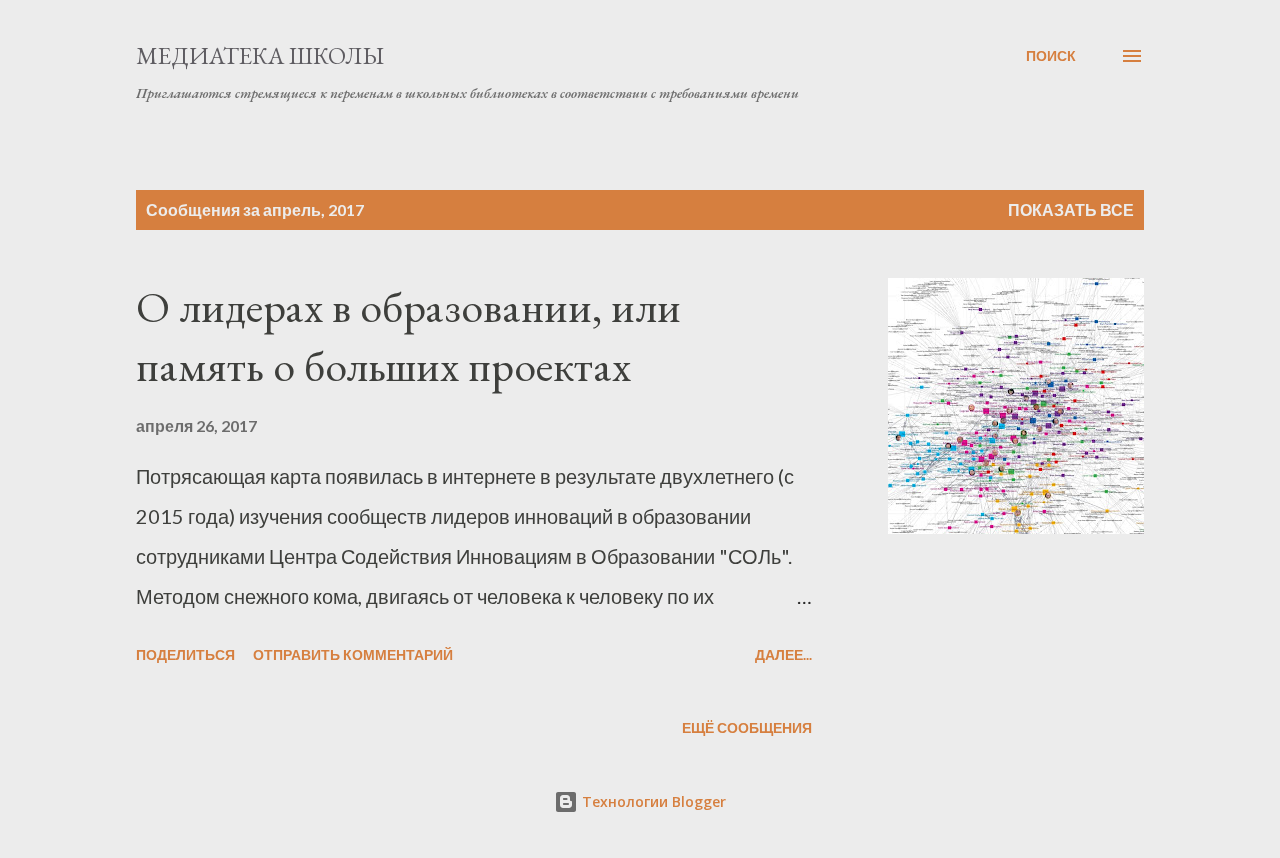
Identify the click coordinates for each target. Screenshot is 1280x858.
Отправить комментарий (353, 654)
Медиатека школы (260, 55)
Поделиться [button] (185, 654)
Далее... (783, 654)
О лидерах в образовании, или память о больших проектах (408, 336)
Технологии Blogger (652, 801)
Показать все (1071, 209)
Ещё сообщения (747, 727)
